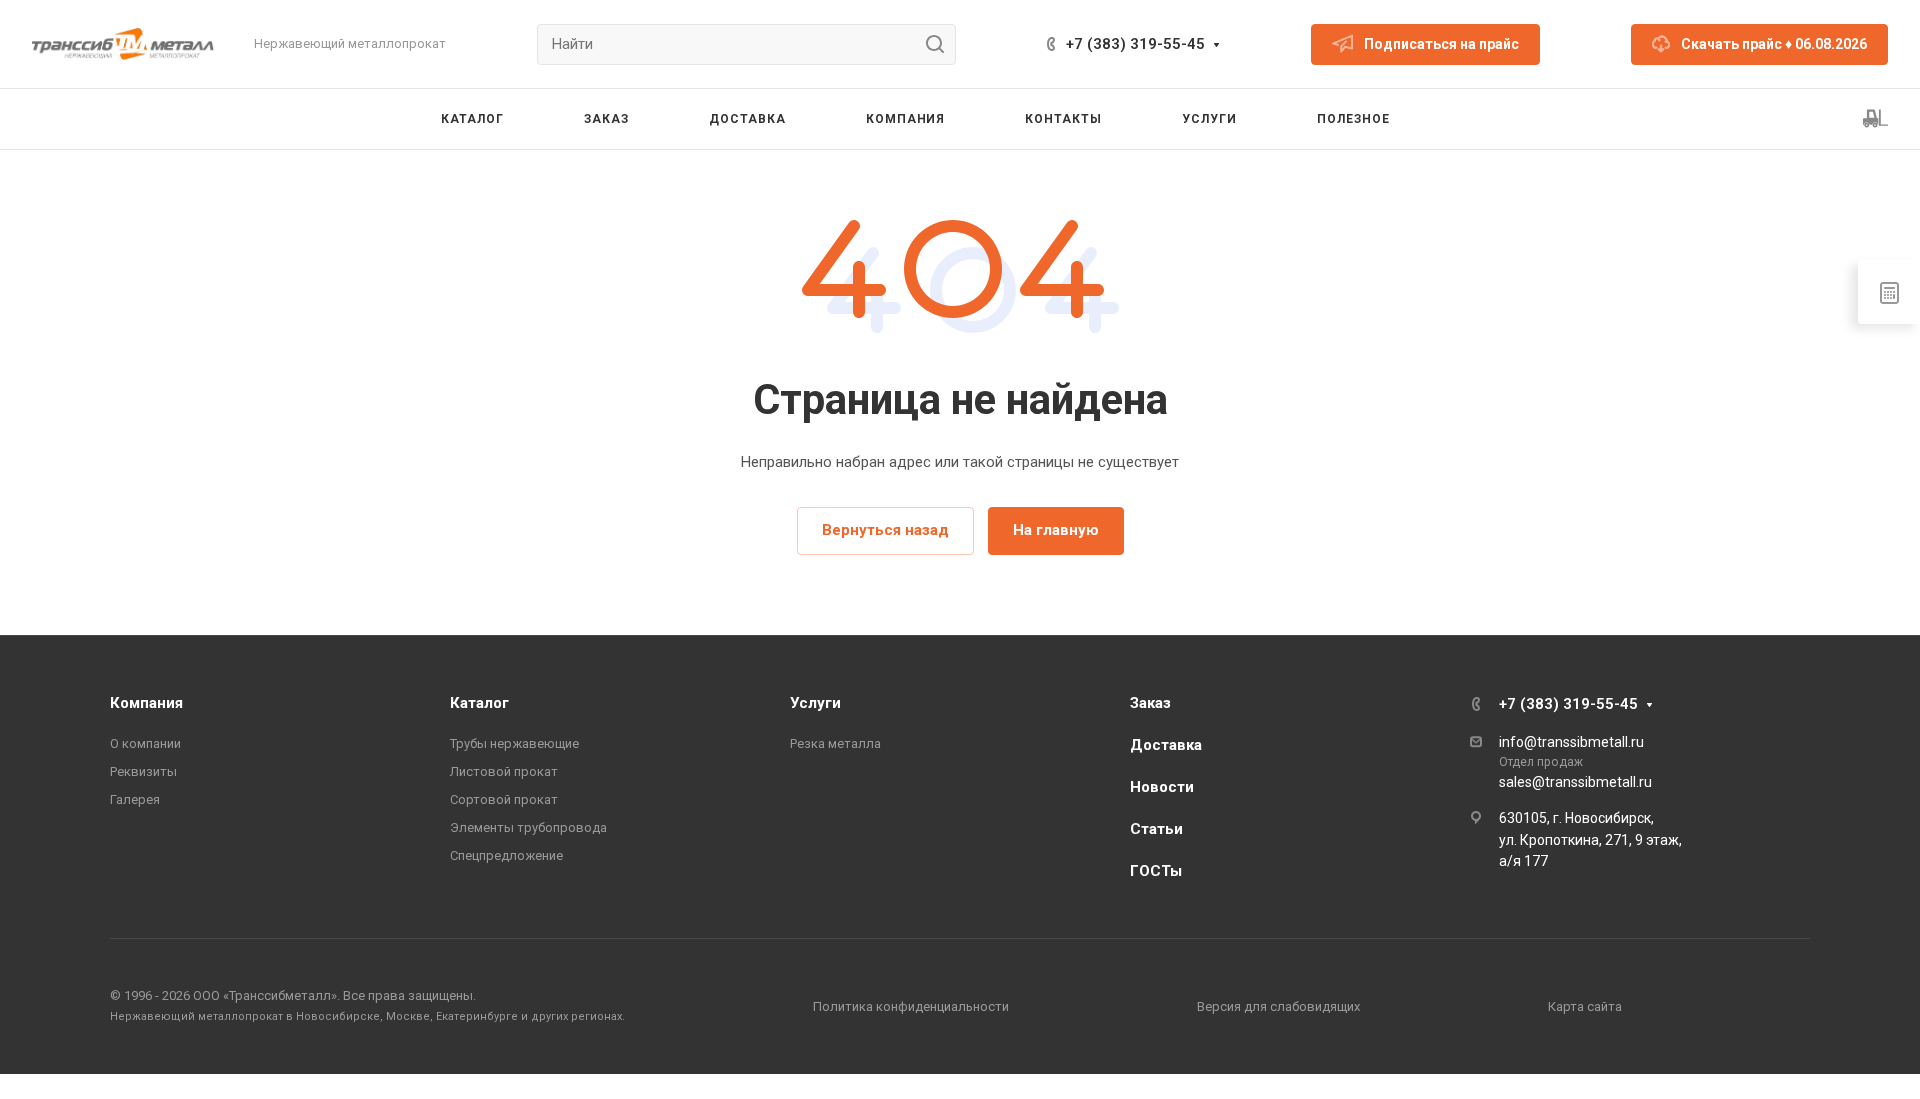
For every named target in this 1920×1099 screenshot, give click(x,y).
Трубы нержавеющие (514, 743)
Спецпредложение (506, 855)
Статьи (1156, 829)
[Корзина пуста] (1875, 119)
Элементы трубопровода (528, 827)
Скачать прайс (1774, 44)
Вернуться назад (885, 530)
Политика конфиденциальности (911, 1006)
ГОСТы (1156, 871)
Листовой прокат (504, 771)
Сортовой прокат (504, 799)
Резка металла (835, 743)
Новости (1162, 787)
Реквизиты (143, 771)
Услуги (815, 703)
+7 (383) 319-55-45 (1135, 44)
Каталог (479, 703)
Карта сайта (1585, 1006)
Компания (146, 703)
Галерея (135, 799)
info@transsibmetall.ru (1571, 742)
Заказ (1150, 703)
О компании (145, 743)
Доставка (1166, 745)
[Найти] (940, 44)
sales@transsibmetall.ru (1575, 782)
